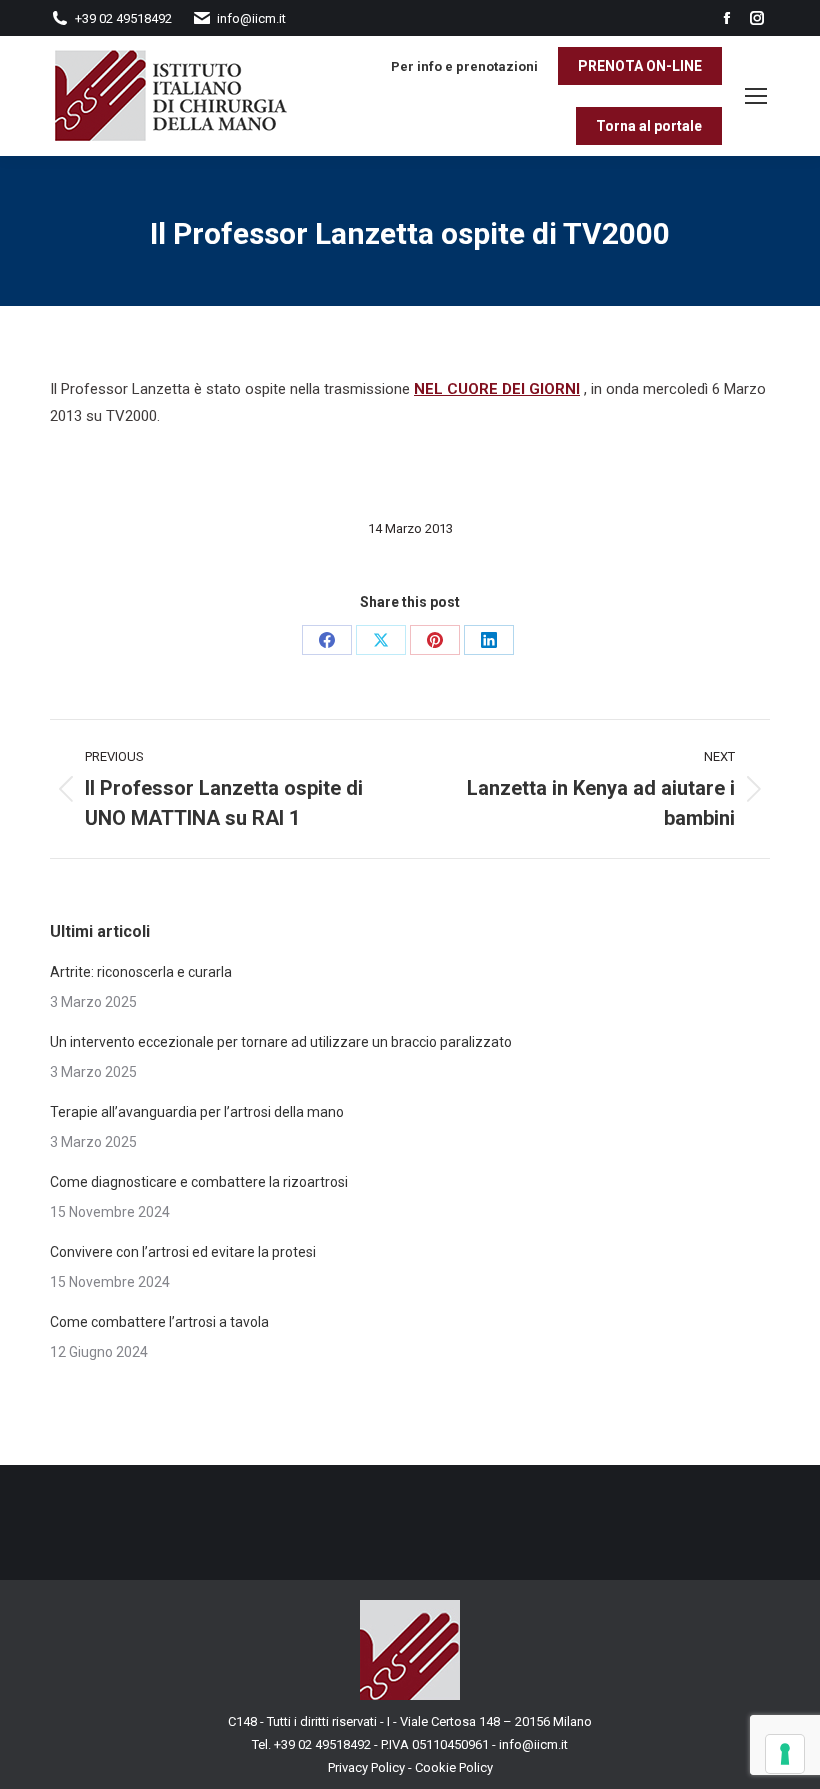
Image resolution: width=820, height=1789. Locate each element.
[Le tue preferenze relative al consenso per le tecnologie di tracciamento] (785, 1754)
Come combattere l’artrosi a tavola (159, 1322)
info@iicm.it (533, 1744)
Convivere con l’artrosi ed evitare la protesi (183, 1252)
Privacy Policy (366, 1767)
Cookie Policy (454, 1767)
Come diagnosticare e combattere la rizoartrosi (200, 1182)
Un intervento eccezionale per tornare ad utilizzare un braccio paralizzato (281, 1042)
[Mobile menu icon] (756, 96)
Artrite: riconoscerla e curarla (141, 972)
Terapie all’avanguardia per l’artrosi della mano (197, 1112)
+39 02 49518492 (324, 1744)
